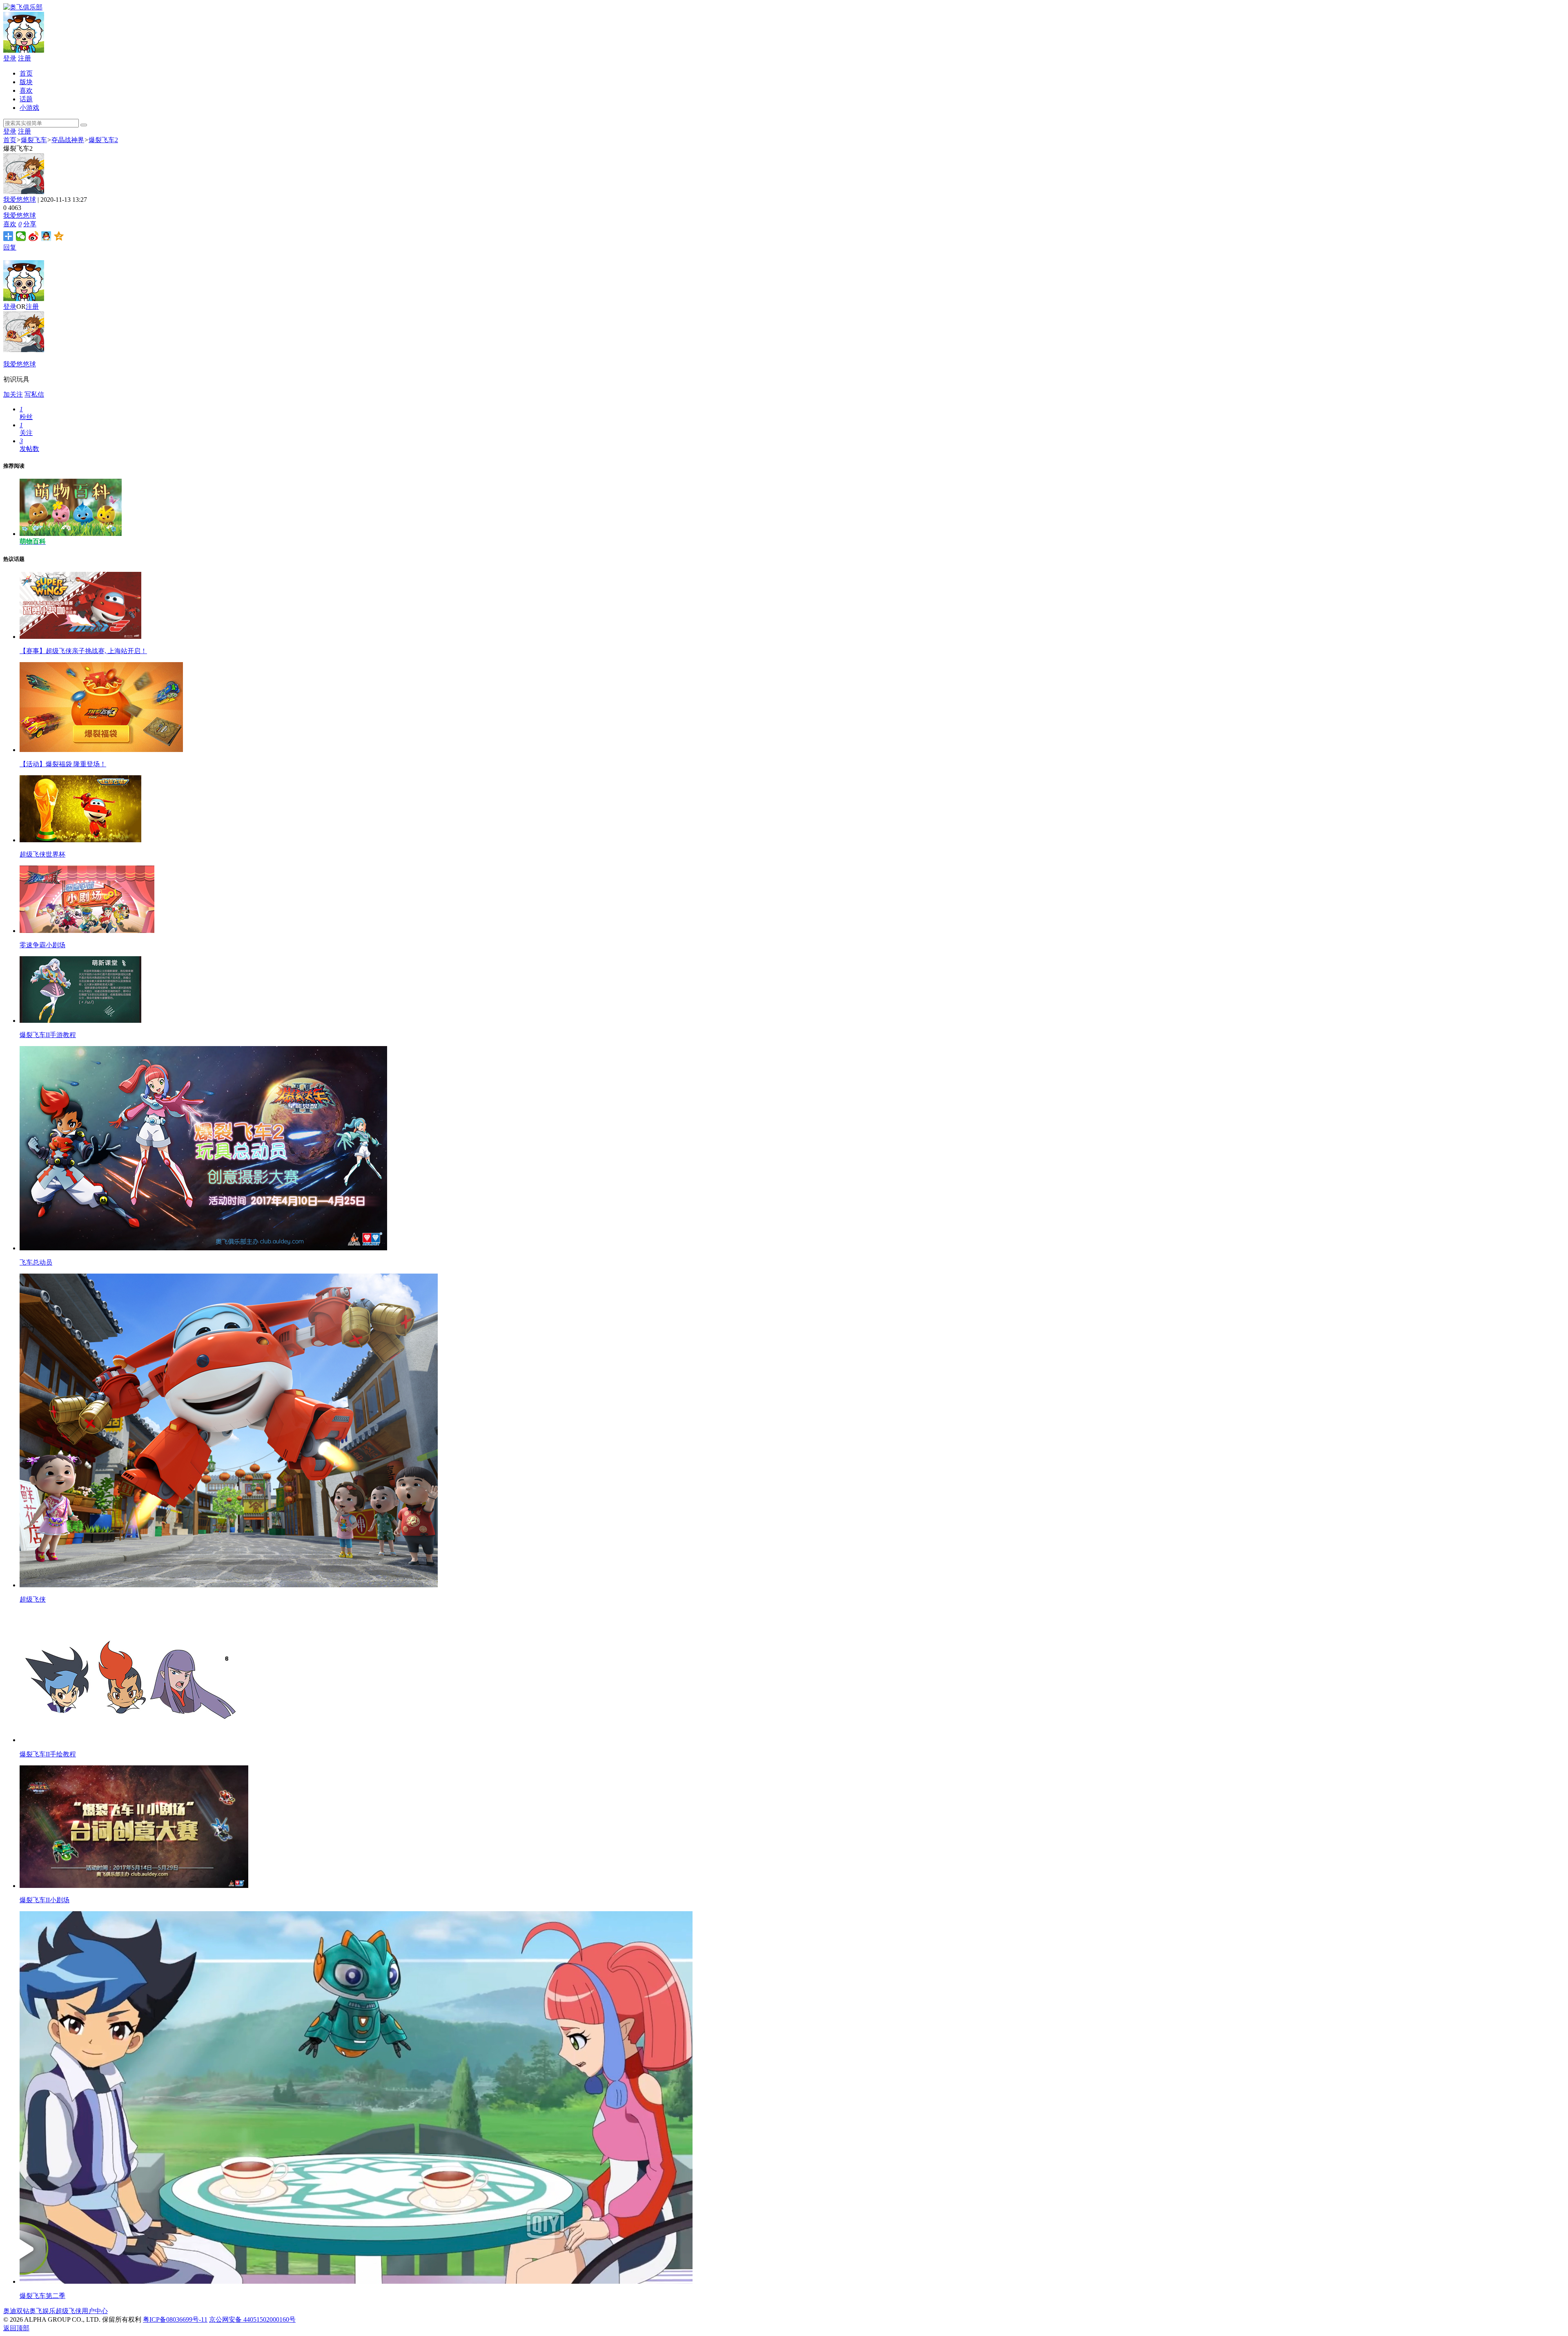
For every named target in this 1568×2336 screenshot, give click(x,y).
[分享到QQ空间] (59, 236)
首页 (26, 73)
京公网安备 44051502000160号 (252, 2319)
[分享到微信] (21, 236)
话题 (26, 99)
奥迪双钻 (16, 2311)
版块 (26, 82)
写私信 (34, 394)
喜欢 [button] (12, 224)
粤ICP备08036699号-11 (175, 2319)
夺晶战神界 (68, 140)
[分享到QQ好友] (46, 236)
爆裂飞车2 (103, 140)
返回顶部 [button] (16, 2328)
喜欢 (26, 90)
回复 (10, 247)
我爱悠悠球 (20, 200)
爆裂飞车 (34, 140)
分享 (30, 224)
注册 (24, 58)
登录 (10, 58)
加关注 (13, 394)
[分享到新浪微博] (34, 236)
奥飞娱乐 (42, 2311)
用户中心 (95, 2311)
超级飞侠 (69, 2311)
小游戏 (29, 108)
